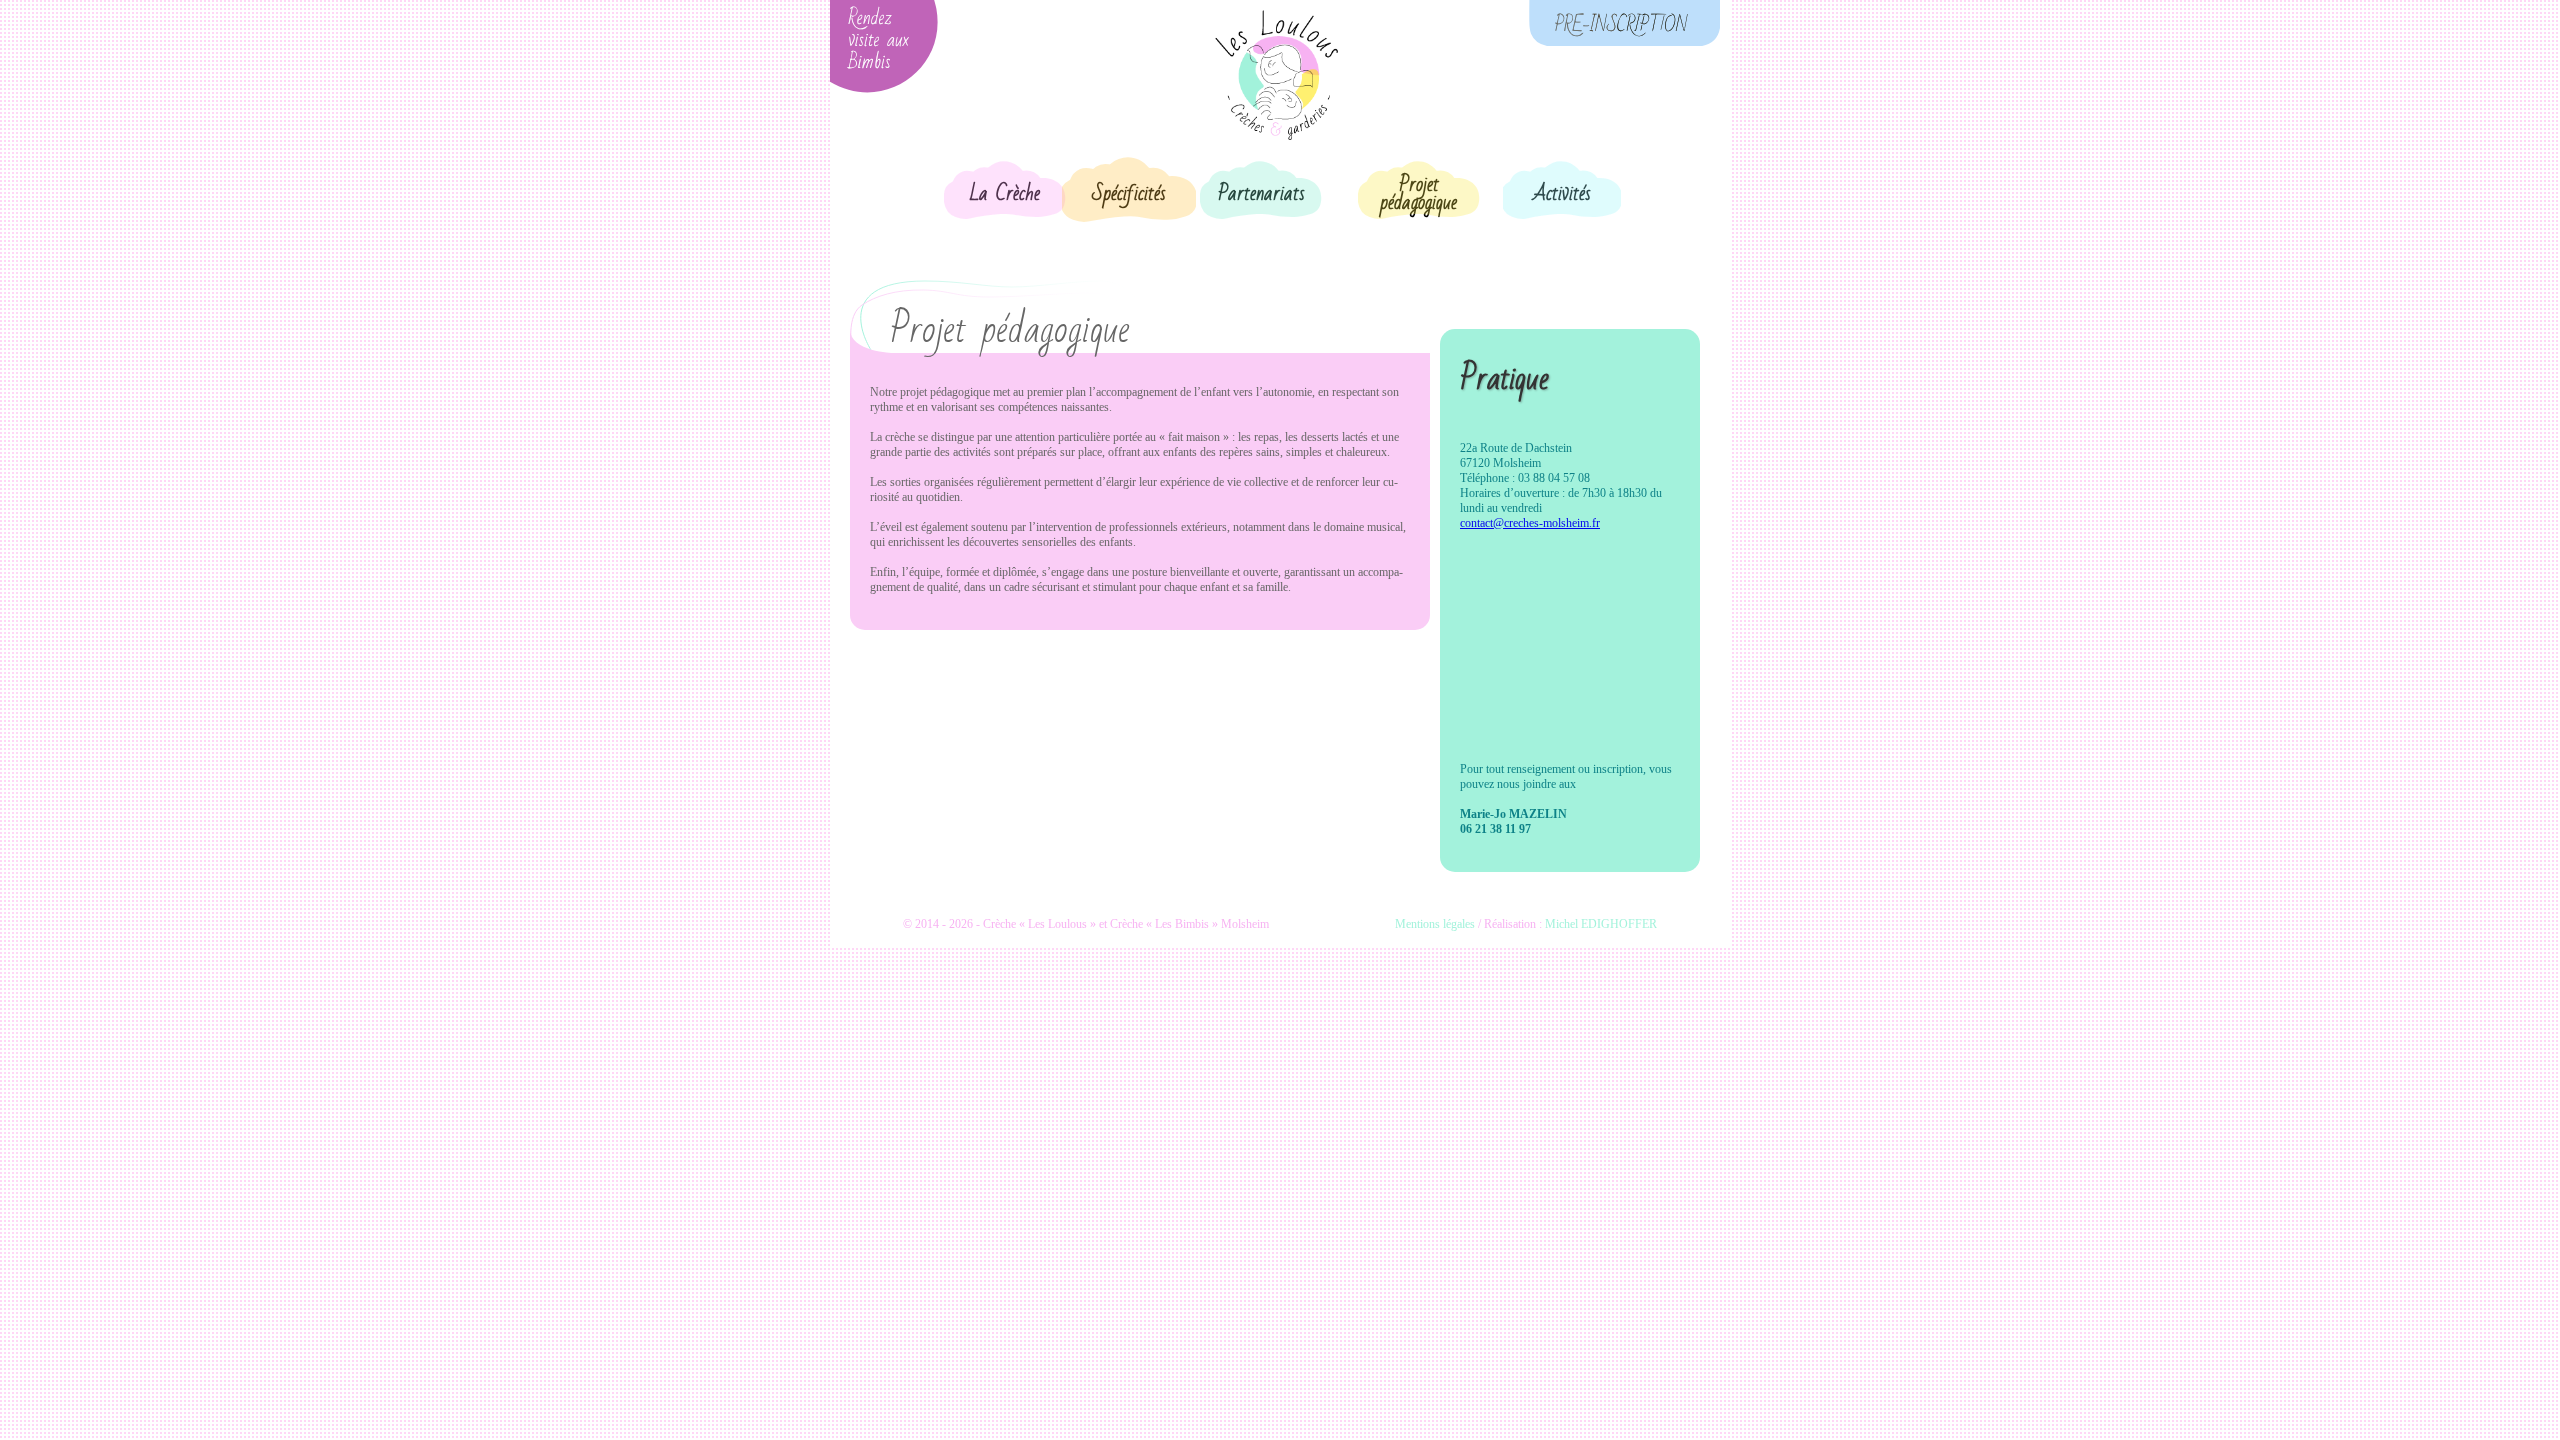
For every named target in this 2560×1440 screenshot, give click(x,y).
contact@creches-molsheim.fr (1530, 523)
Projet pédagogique (1418, 194)
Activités (1562, 194)
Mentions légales (1435, 924)
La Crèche (1005, 194)
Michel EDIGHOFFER (1601, 924)
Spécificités (1129, 194)
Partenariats (1261, 194)
